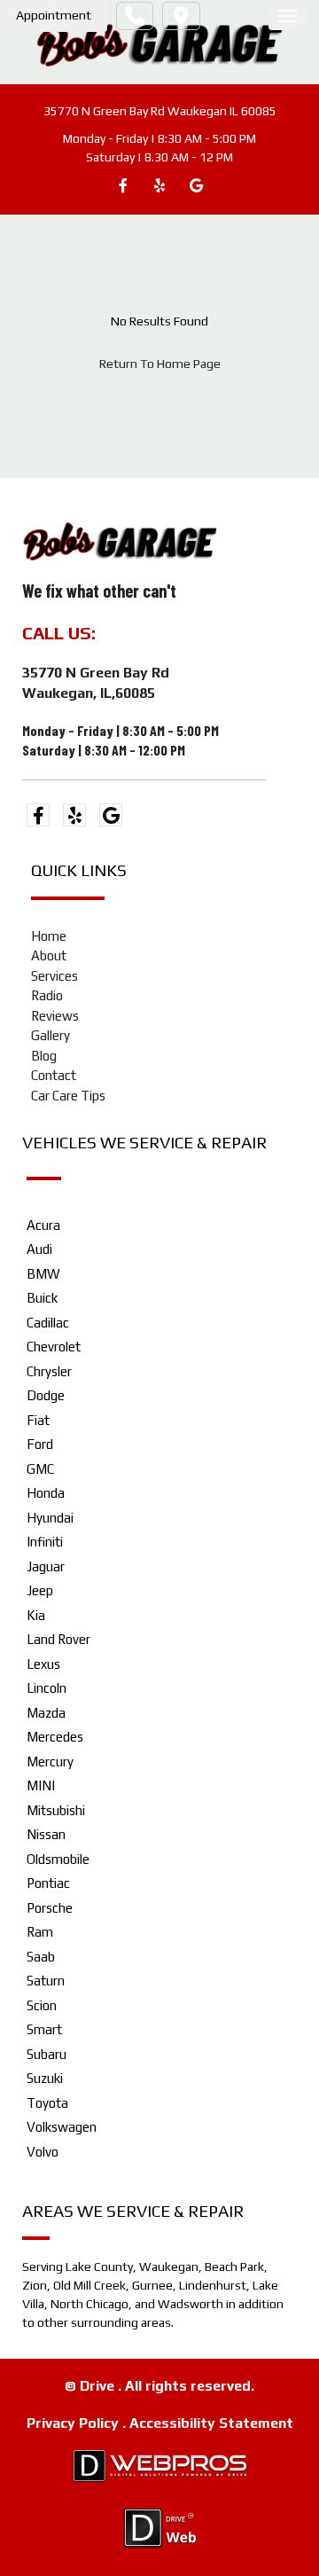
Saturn (46, 1981)
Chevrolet (54, 1347)
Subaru (47, 2054)
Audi (39, 1249)
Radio (47, 995)
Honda (46, 1493)
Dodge (46, 1395)
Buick (42, 1298)
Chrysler (49, 1371)
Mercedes (55, 1737)
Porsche (50, 1908)
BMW (43, 1274)
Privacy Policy (74, 2423)
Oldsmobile (58, 1859)
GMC (40, 1469)
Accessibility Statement (211, 2423)
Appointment (54, 15)
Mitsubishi (56, 1810)
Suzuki (45, 2078)
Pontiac (48, 1883)
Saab (41, 1957)
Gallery (51, 1035)
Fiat (38, 1420)
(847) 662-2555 (165, 633)
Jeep (40, 1590)
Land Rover (58, 1639)
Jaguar (46, 1566)
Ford (40, 1444)
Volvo (43, 2152)
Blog (44, 1056)
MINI (41, 1785)
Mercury (50, 1762)
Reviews (55, 1016)
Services (54, 976)
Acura (43, 1225)
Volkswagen (62, 2127)
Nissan (46, 1834)
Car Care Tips (68, 1096)
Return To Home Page (160, 364)
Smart (44, 2029)
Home (49, 936)
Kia (36, 1615)
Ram (40, 1932)
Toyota (47, 2103)
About (49, 955)
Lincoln (47, 1688)
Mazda (46, 1713)
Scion (42, 2005)
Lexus (43, 1664)
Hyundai (50, 1518)
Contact (54, 1075)
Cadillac (48, 1323)
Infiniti (45, 1542)
